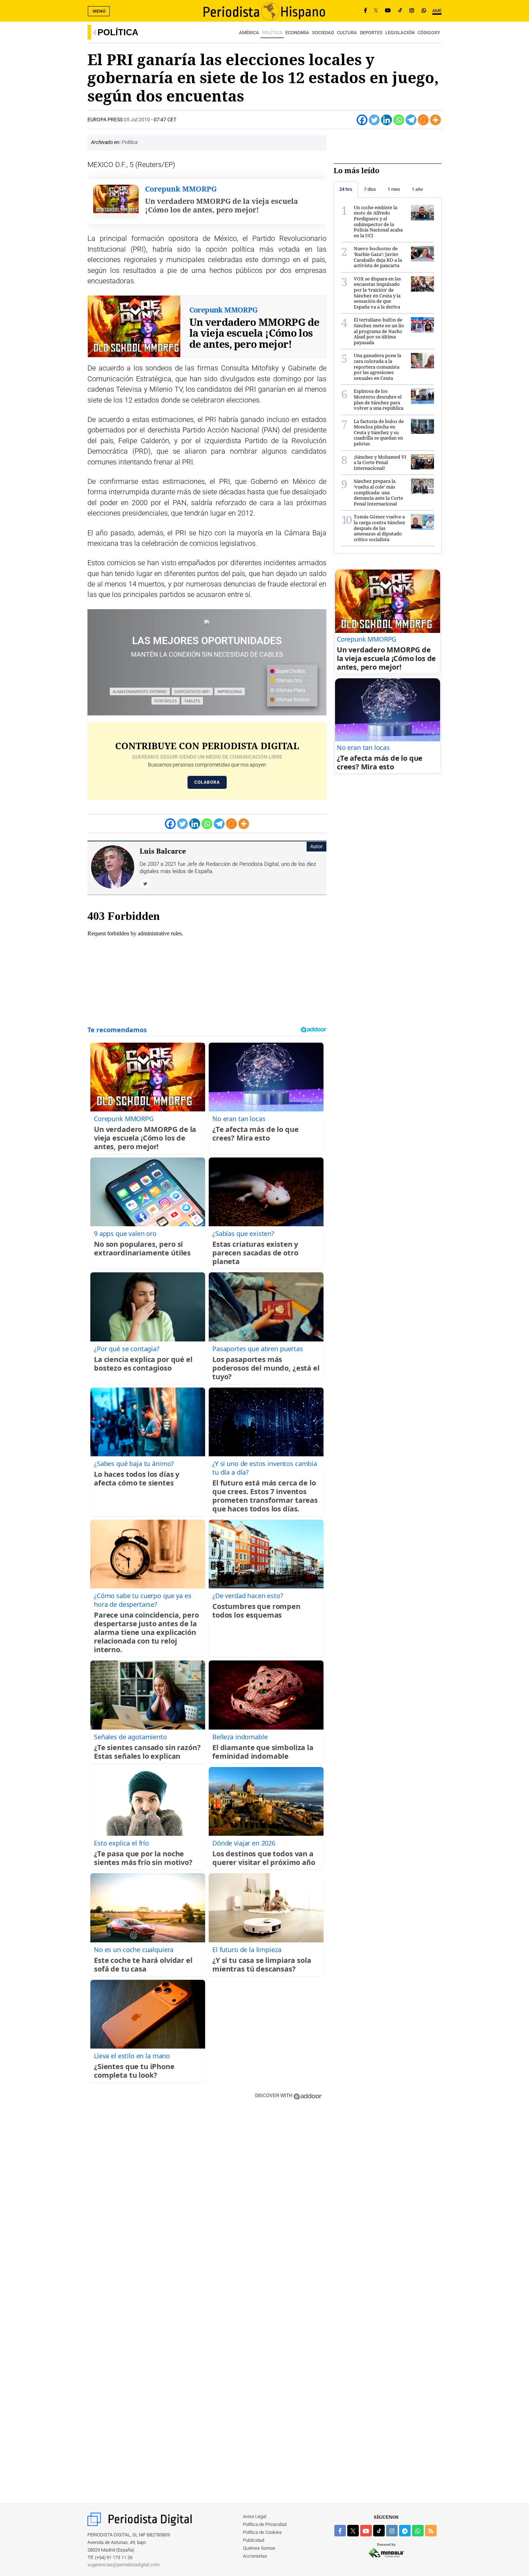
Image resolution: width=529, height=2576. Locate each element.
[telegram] (405, 2531)
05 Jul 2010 (137, 120)
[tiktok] (379, 2531)
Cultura (347, 33)
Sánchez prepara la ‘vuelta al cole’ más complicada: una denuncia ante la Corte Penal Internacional (378, 492)
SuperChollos (290, 671)
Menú (99, 11)
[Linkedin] (386, 120)
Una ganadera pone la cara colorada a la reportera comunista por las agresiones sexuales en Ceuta (377, 367)
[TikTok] (400, 11)
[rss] (431, 2531)
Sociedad (323, 33)
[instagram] (392, 2531)
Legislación (400, 33)
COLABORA (207, 782)
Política (118, 32)
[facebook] (340, 2531)
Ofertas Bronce (292, 700)
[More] (435, 120)
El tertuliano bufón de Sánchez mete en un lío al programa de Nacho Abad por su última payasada (379, 331)
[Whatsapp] (399, 120)
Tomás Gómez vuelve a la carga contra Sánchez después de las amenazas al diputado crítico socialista (379, 528)
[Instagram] (412, 11)
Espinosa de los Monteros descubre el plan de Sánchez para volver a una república (379, 399)
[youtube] (366, 2531)
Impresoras (230, 691)
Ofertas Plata (290, 690)
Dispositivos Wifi (192, 691)
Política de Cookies (262, 2532)
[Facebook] (365, 11)
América (249, 33)
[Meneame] (423, 120)
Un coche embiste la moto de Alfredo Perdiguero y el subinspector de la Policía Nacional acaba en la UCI (378, 221)
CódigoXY (429, 33)
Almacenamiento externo (140, 691)
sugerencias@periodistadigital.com (124, 2565)
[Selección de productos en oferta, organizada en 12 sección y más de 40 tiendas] (207, 622)
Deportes (371, 33)
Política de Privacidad (265, 2524)
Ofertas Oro (288, 680)
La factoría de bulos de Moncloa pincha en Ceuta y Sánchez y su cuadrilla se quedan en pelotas (379, 432)
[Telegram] (411, 120)
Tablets (192, 701)
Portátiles (166, 701)
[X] (376, 11)
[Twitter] (374, 120)
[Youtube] (388, 11)
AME (437, 11)
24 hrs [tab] (346, 189)
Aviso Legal (255, 2516)
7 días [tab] (370, 189)
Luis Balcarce (163, 851)
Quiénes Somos (259, 2548)
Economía (297, 33)
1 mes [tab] (394, 189)
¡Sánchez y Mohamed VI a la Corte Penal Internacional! (380, 462)
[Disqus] (207, 2208)
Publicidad (254, 2540)
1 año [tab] (417, 189)
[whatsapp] (424, 11)
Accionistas (255, 2556)
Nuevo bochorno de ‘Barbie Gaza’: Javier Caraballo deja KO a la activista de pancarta (378, 257)
